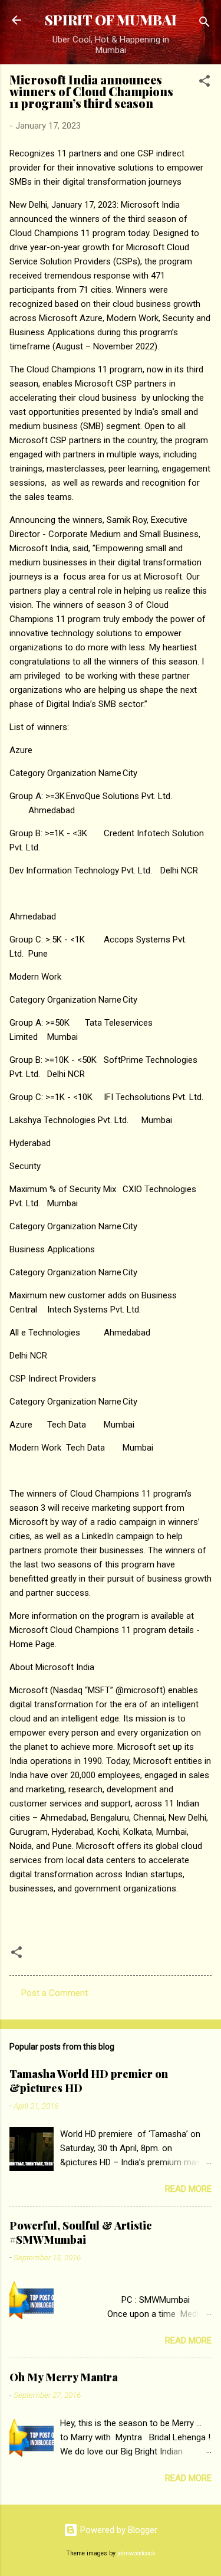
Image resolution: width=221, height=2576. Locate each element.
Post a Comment (55, 1993)
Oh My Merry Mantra (64, 2377)
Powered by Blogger (118, 2530)
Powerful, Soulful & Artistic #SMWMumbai (81, 2233)
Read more (188, 2189)
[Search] (204, 24)
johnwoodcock (136, 2553)
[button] (204, 83)
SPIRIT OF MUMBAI (111, 20)
